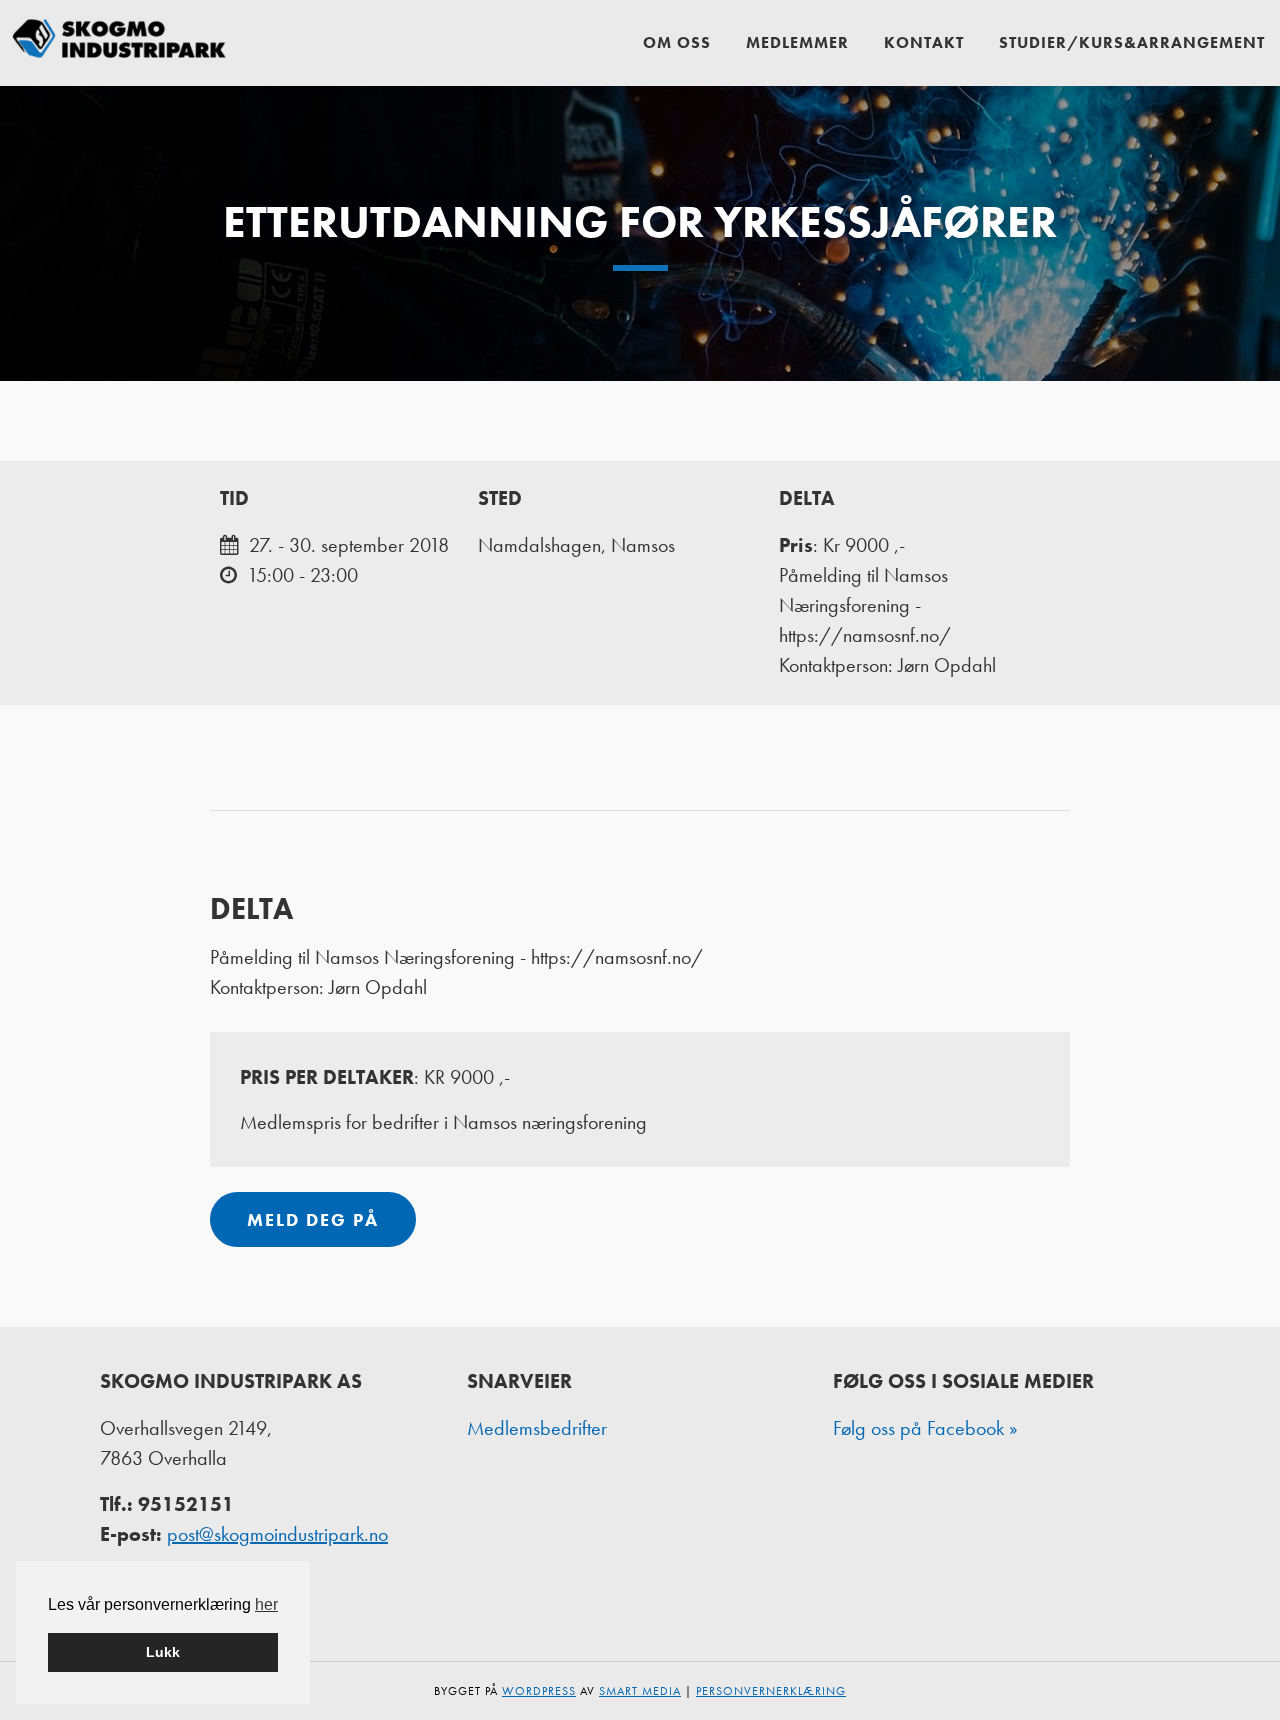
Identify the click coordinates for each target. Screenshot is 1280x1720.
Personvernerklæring (771, 1691)
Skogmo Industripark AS (120, 42)
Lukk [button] (163, 1652)
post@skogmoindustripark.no (277, 1534)
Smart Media (640, 1691)
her (266, 1604)
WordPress (539, 1691)
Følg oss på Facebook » (925, 1428)
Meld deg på (313, 1219)
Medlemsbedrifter (537, 1428)
